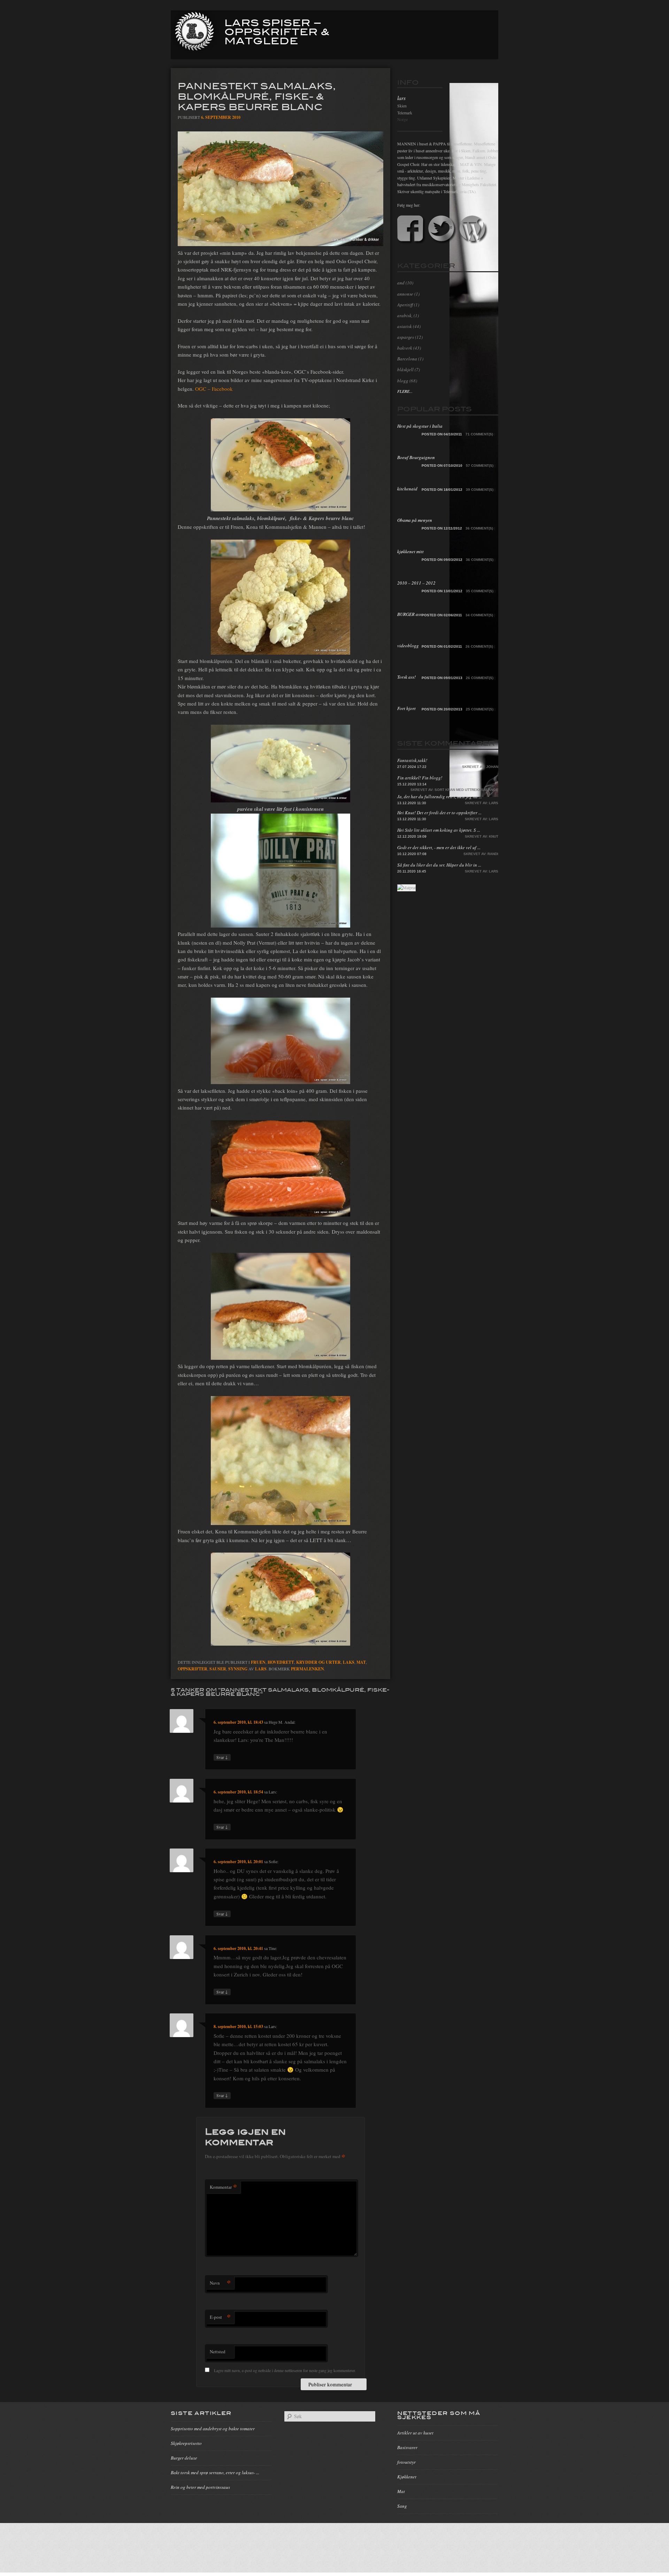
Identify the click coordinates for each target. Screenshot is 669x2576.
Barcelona (407, 359)
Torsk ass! (406, 677)
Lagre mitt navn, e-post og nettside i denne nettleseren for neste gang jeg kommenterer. (285, 2370)
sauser (218, 1669)
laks (349, 1662)
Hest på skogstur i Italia (420, 426)
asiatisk (405, 326)
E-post (220, 2317)
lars (261, 1669)
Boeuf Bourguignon (416, 457)
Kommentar (223, 2187)
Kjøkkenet (407, 2477)
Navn (220, 2283)
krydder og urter (318, 1662)
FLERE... (405, 391)
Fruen (258, 1662)
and (401, 283)
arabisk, (405, 315)
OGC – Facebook (214, 389)
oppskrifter (193, 1669)
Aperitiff (405, 305)
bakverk (405, 348)
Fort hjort (406, 708)
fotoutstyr (406, 2462)
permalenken (307, 1669)
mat (361, 1662)
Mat (401, 2491)
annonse (405, 294)
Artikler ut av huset (415, 2433)
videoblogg (408, 646)
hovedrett (281, 1662)
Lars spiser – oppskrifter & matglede (277, 31)
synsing (238, 1669)
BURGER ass (409, 614)
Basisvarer (407, 2447)
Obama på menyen (415, 520)
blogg (403, 381)
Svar (222, 1757)
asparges (406, 337)
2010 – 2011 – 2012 (416, 583)
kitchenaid (407, 489)
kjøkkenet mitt (410, 551)
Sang (402, 2506)
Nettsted (218, 2352)
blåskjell (405, 369)
